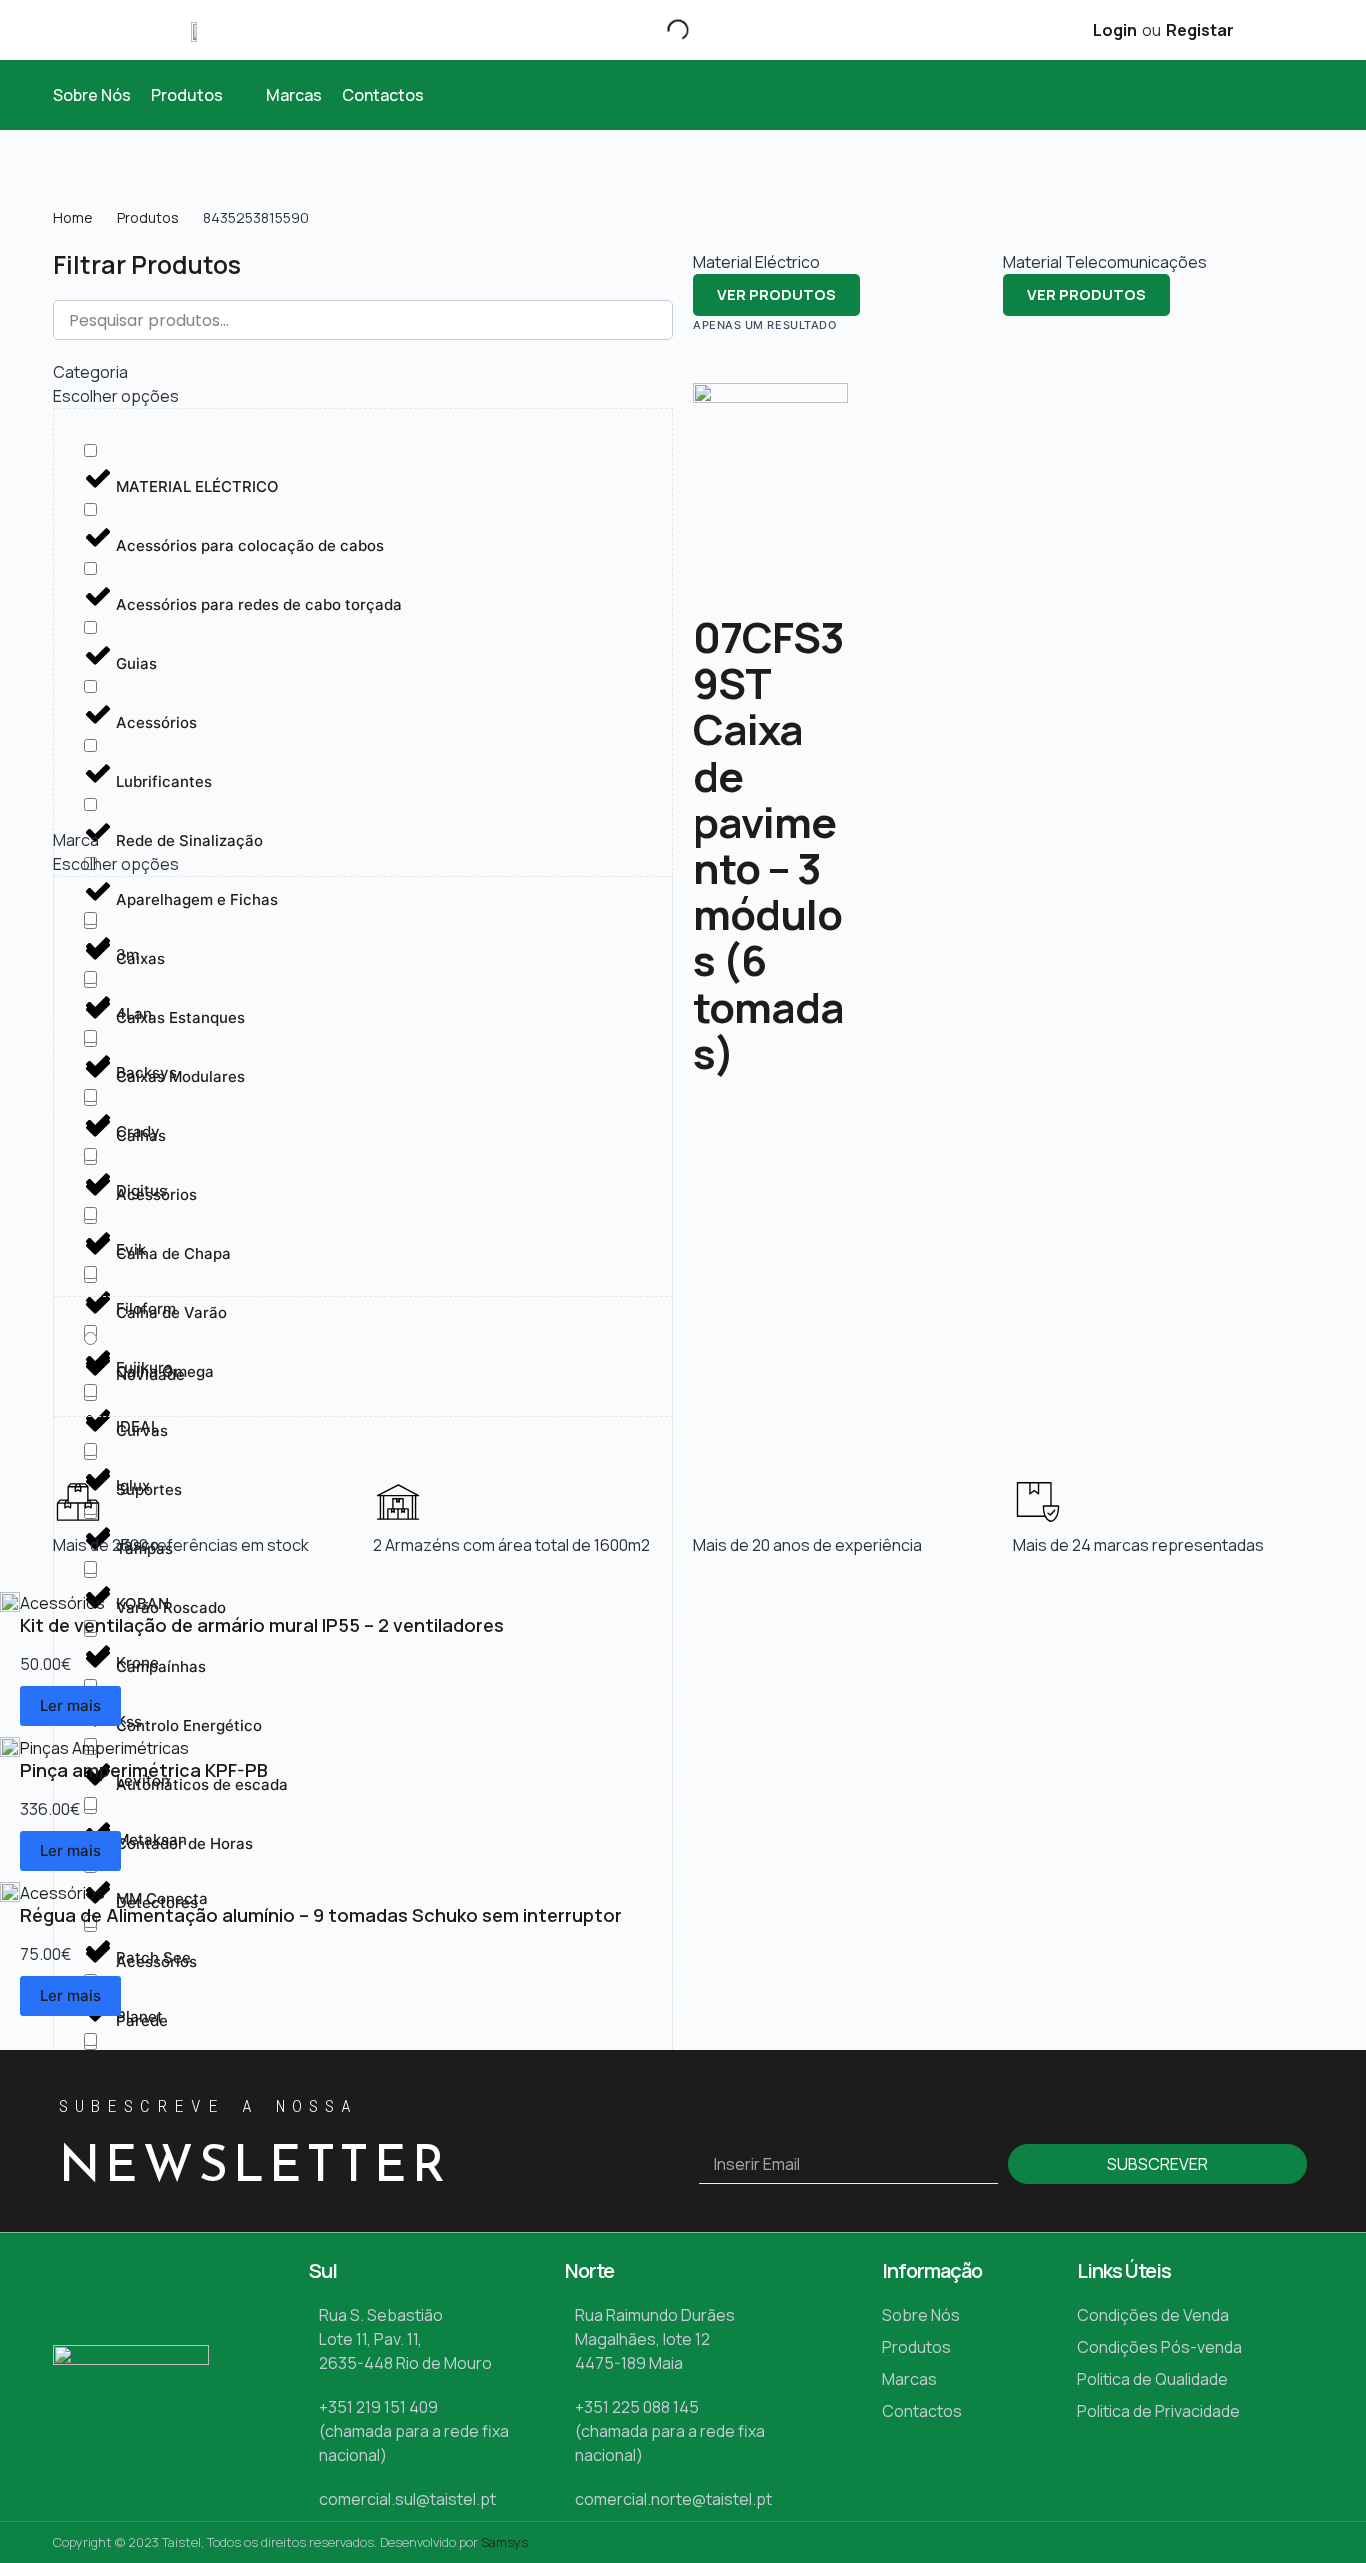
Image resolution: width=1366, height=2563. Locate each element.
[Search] (661, 30)
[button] (198, 95)
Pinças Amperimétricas (104, 1748)
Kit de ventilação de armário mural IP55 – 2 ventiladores (262, 1625)
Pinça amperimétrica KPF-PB (144, 1770)
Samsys (504, 2542)
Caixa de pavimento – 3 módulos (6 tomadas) (768, 890)
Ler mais (70, 1705)
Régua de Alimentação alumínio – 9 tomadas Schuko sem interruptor (321, 1915)
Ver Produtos (776, 294)
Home (73, 217)
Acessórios (62, 1603)
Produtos (148, 217)
